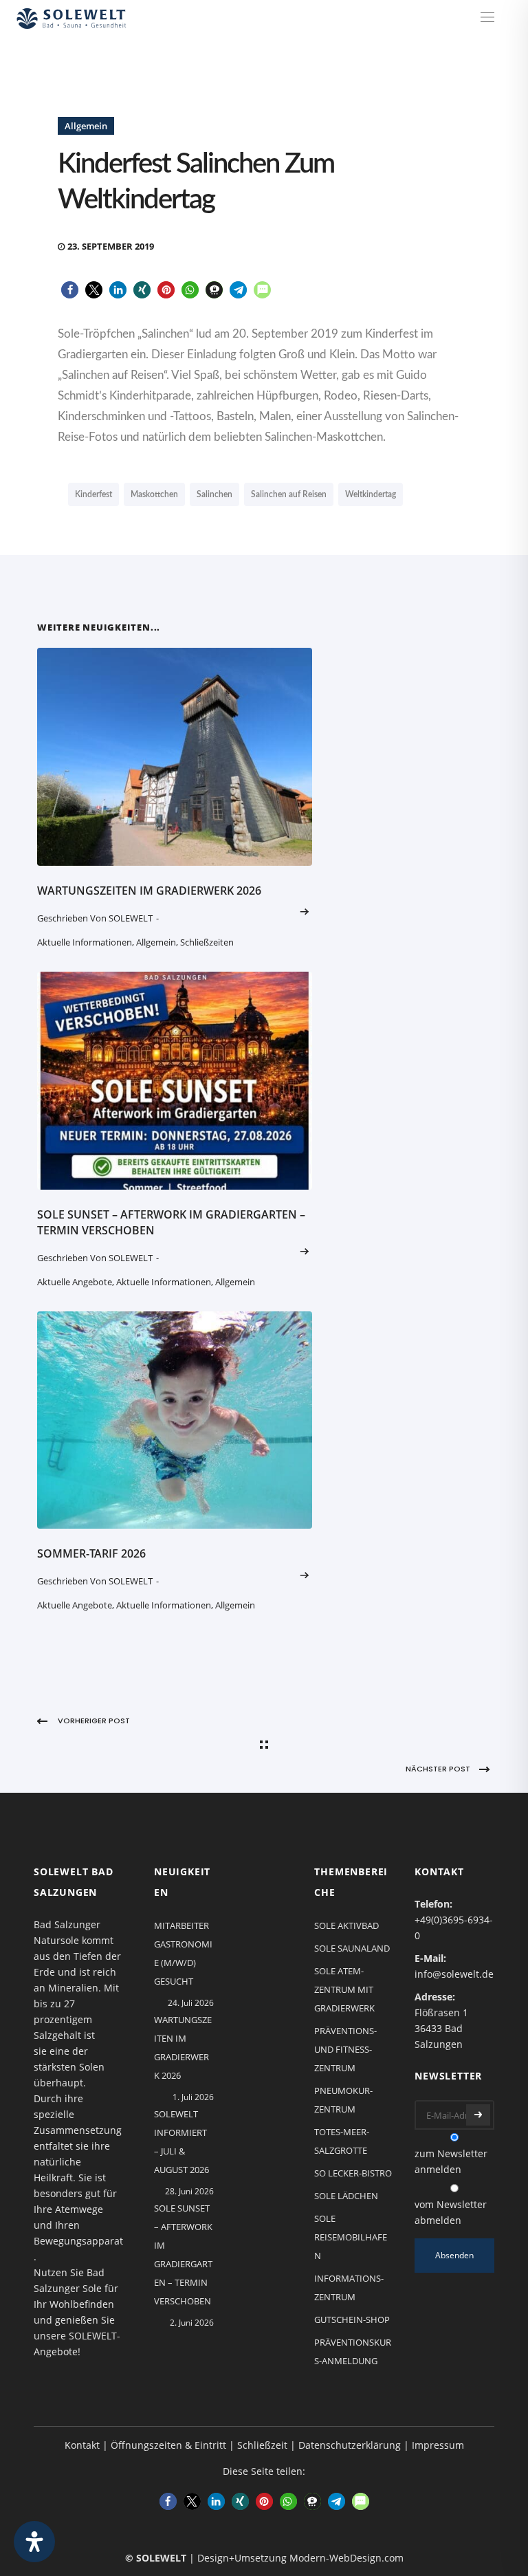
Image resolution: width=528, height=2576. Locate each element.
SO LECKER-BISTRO (353, 2173)
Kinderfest (93, 494)
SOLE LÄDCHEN (346, 2196)
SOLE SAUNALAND (352, 1948)
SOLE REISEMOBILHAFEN (351, 2237)
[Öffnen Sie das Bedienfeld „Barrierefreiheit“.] (34, 2542)
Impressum (438, 2445)
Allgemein (86, 126)
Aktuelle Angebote (75, 1282)
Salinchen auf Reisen (289, 494)
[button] (70, 290)
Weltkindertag (371, 494)
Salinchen (214, 494)
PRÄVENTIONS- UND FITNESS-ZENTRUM (345, 2049)
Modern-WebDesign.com (346, 2558)
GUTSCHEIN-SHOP (352, 2320)
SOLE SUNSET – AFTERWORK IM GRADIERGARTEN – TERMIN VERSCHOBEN (183, 2255)
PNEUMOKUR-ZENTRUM (343, 2100)
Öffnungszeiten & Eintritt (168, 2445)
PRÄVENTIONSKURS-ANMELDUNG (353, 2351)
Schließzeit (262, 2445)
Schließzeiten (207, 942)
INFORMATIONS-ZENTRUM (349, 2288)
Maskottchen (154, 494)
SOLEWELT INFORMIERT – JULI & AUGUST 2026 (181, 2142)
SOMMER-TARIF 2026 (91, 1553)
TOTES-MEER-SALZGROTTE (342, 2141)
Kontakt (82, 2445)
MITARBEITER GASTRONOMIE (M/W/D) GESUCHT (183, 1953)
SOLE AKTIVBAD (346, 1925)
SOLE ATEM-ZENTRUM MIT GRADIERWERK (344, 1989)
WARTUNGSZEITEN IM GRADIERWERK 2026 (149, 891)
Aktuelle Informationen (85, 942)
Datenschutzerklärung (350, 2445)
